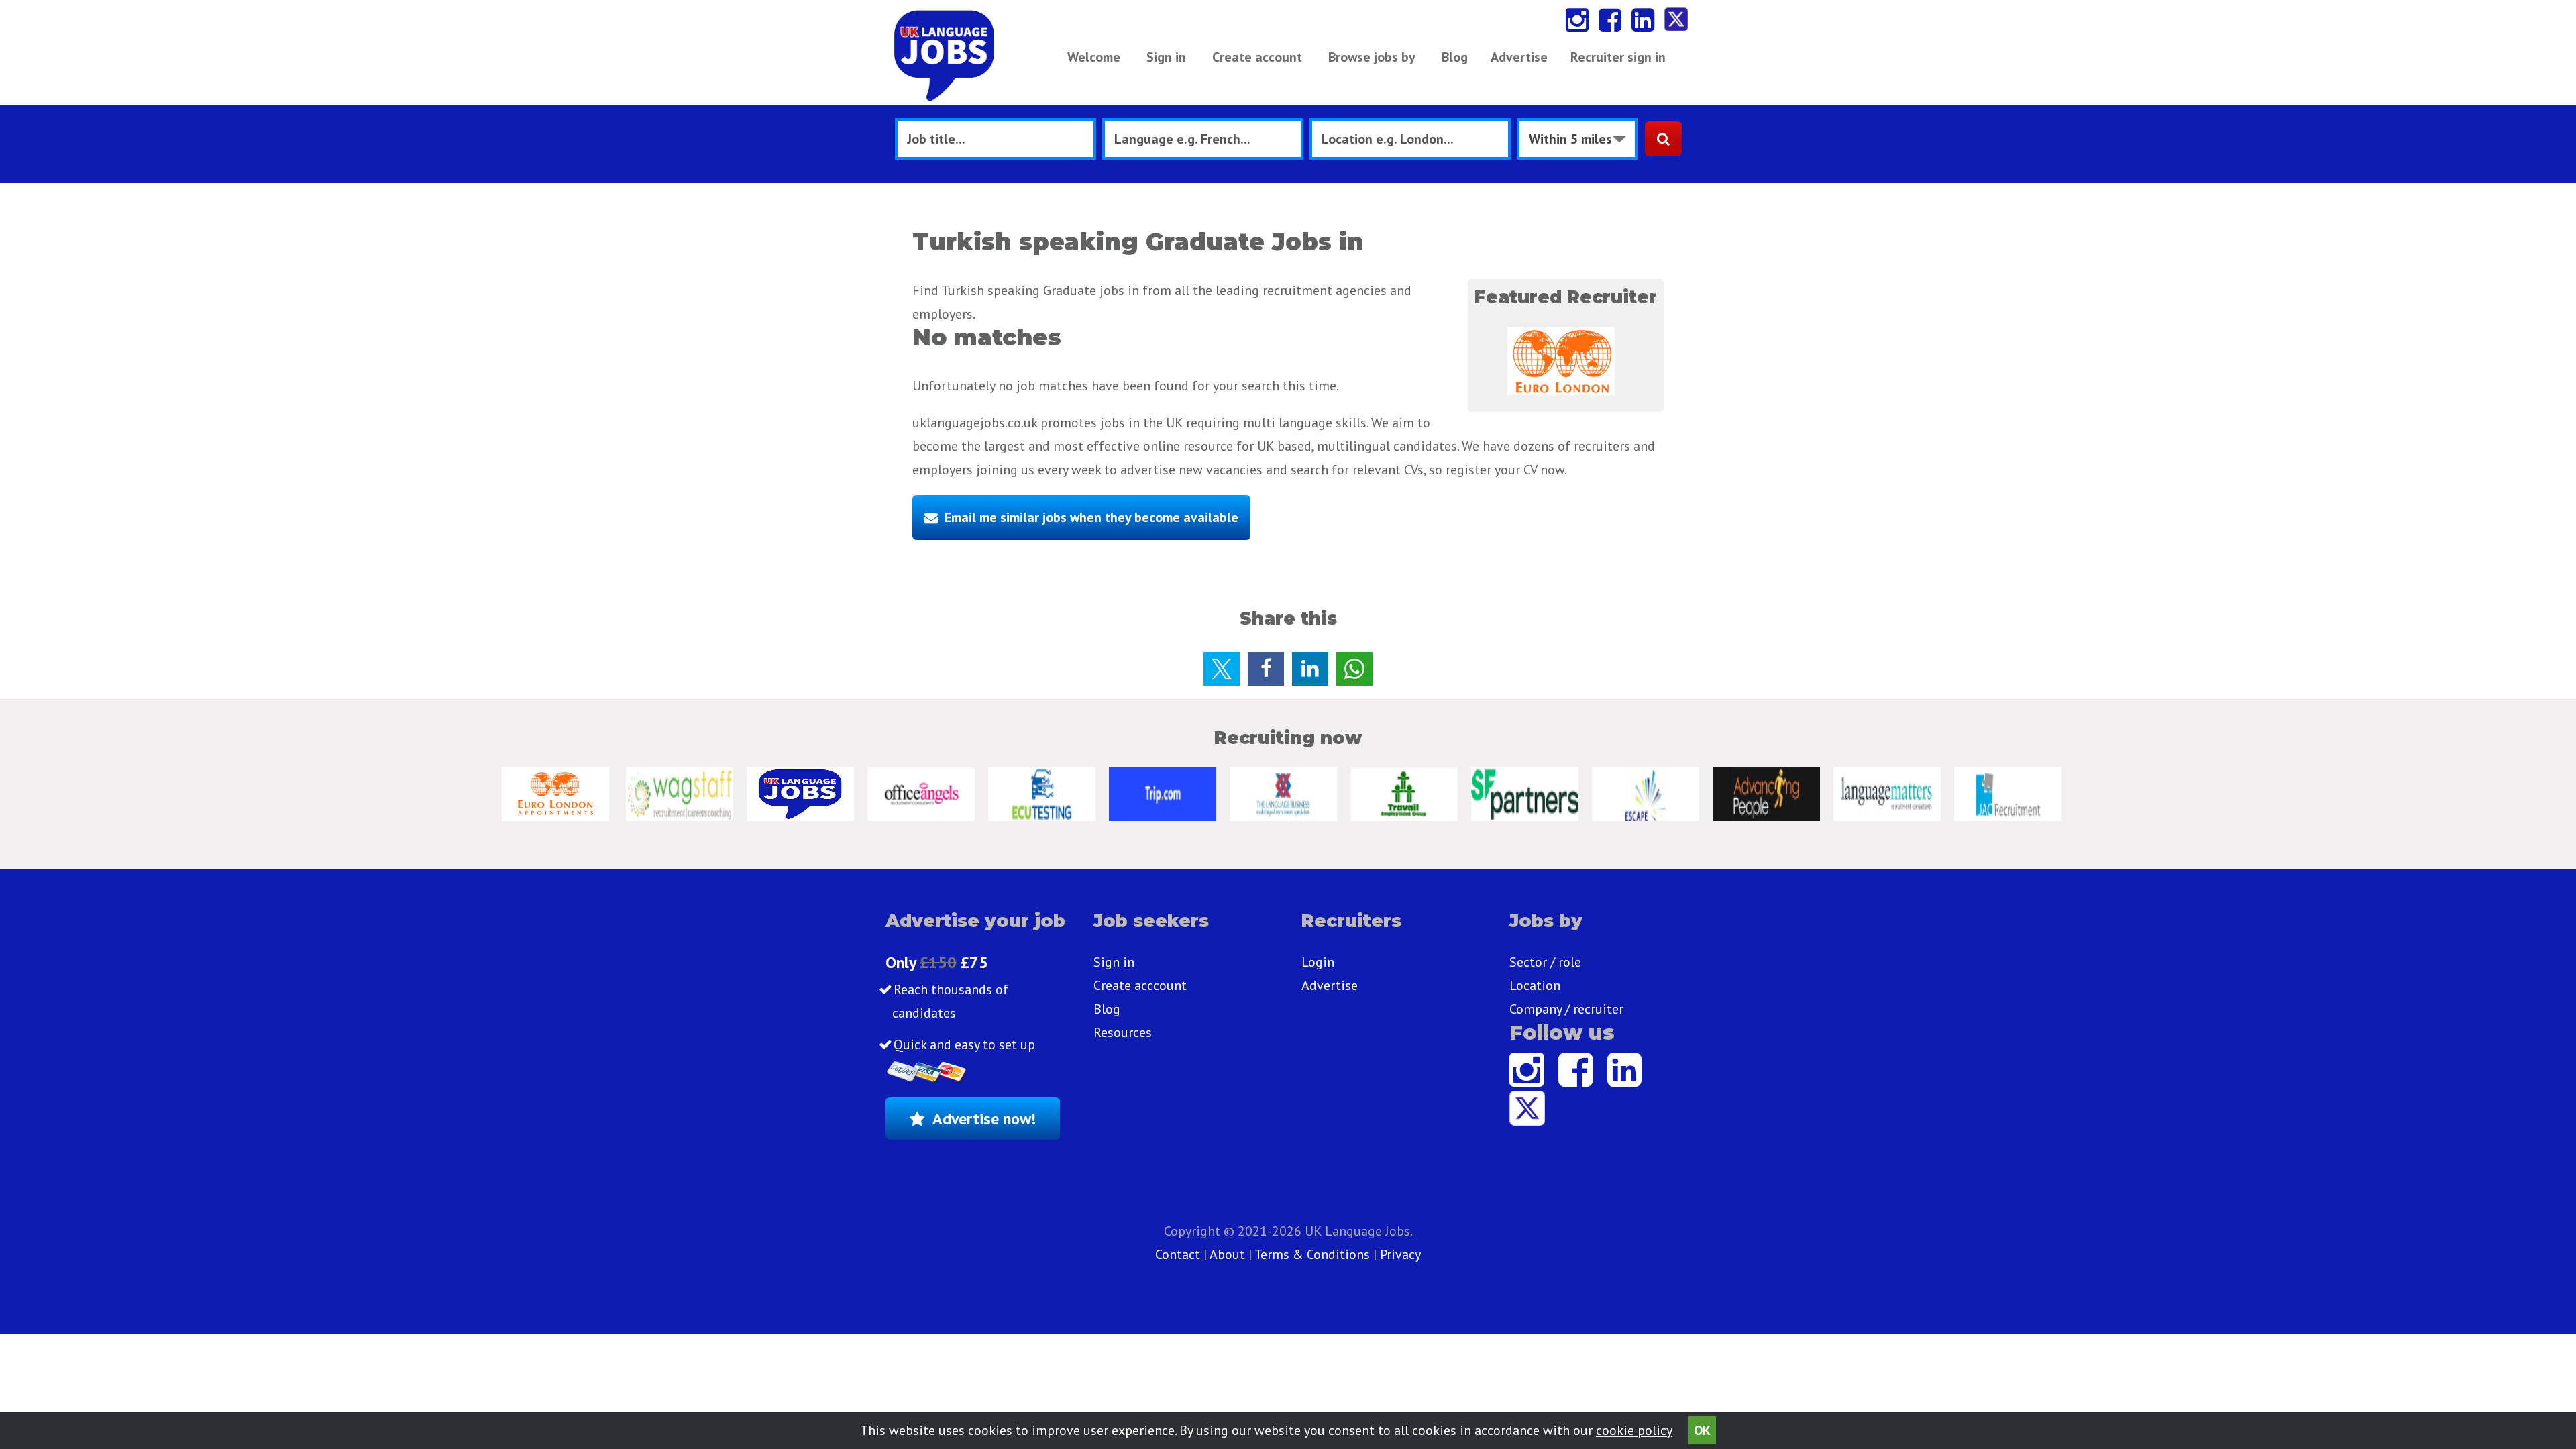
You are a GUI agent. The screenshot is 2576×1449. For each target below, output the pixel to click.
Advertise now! (984, 1119)
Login (1318, 962)
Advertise (1519, 57)
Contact (1179, 1254)
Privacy (1400, 1254)
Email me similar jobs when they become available (1091, 517)
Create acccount (1140, 985)
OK (1702, 1430)
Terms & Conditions (1312, 1254)
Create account (1257, 57)
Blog (1455, 57)
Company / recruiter (1566, 1009)
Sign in (1166, 57)
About (1227, 1254)
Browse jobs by (1372, 57)
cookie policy (1634, 1430)
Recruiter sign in (1618, 57)
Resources (1123, 1032)
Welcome (1094, 57)
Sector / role (1545, 962)
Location (1535, 985)
